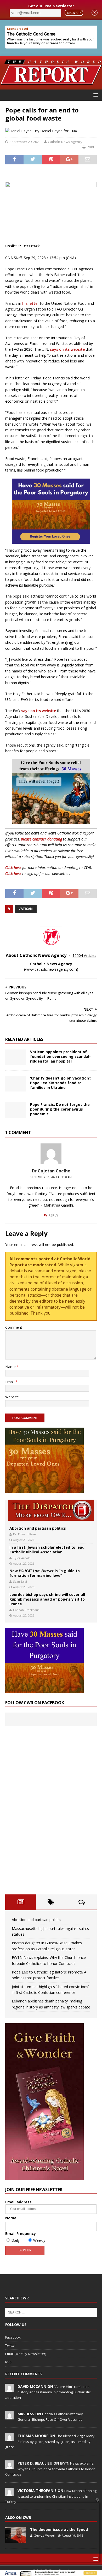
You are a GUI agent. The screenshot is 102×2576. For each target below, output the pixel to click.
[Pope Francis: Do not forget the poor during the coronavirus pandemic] (16, 1110)
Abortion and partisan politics (38, 1528)
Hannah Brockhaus (26, 1610)
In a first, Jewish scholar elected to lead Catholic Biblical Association (47, 1550)
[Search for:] (51, 2312)
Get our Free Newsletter (51, 6)
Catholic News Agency (65, 142)
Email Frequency (21, 2234)
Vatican (26, 909)
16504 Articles (84, 955)
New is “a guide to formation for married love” (45, 1573)
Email (10, 1382)
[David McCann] (9, 2389)
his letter (31, 303)
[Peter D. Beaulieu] (9, 2466)
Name (11, 1367)
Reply (53, 1215)
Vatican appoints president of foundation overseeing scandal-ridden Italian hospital (60, 1056)
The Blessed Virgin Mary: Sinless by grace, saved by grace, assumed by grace (50, 2441)
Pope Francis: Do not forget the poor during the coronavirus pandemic (60, 1109)
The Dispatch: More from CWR (51, 1510)
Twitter (11, 2345)
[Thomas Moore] (9, 2438)
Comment (14, 1327)
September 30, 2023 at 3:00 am (51, 1177)
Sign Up (74, 13)
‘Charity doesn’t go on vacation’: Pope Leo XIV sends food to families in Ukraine (60, 1083)
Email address (18, 2202)
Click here (13, 867)
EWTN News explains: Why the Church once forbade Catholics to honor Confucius (50, 2469)
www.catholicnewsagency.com (51, 969)
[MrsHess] (9, 2417)
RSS (8, 2362)
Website (12, 1397)
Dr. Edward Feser (25, 1534)
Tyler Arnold (22, 1558)
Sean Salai (20, 1581)
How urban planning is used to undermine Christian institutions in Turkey (51, 2496)
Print (90, 147)
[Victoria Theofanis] (9, 2493)
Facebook (13, 2337)
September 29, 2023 (25, 142)
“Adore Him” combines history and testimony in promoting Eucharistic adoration (48, 2392)
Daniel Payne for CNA (59, 131)
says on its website (67, 349)
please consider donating (41, 839)
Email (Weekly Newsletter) (26, 2354)
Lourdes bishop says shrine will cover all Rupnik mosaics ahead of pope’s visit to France (47, 1599)
